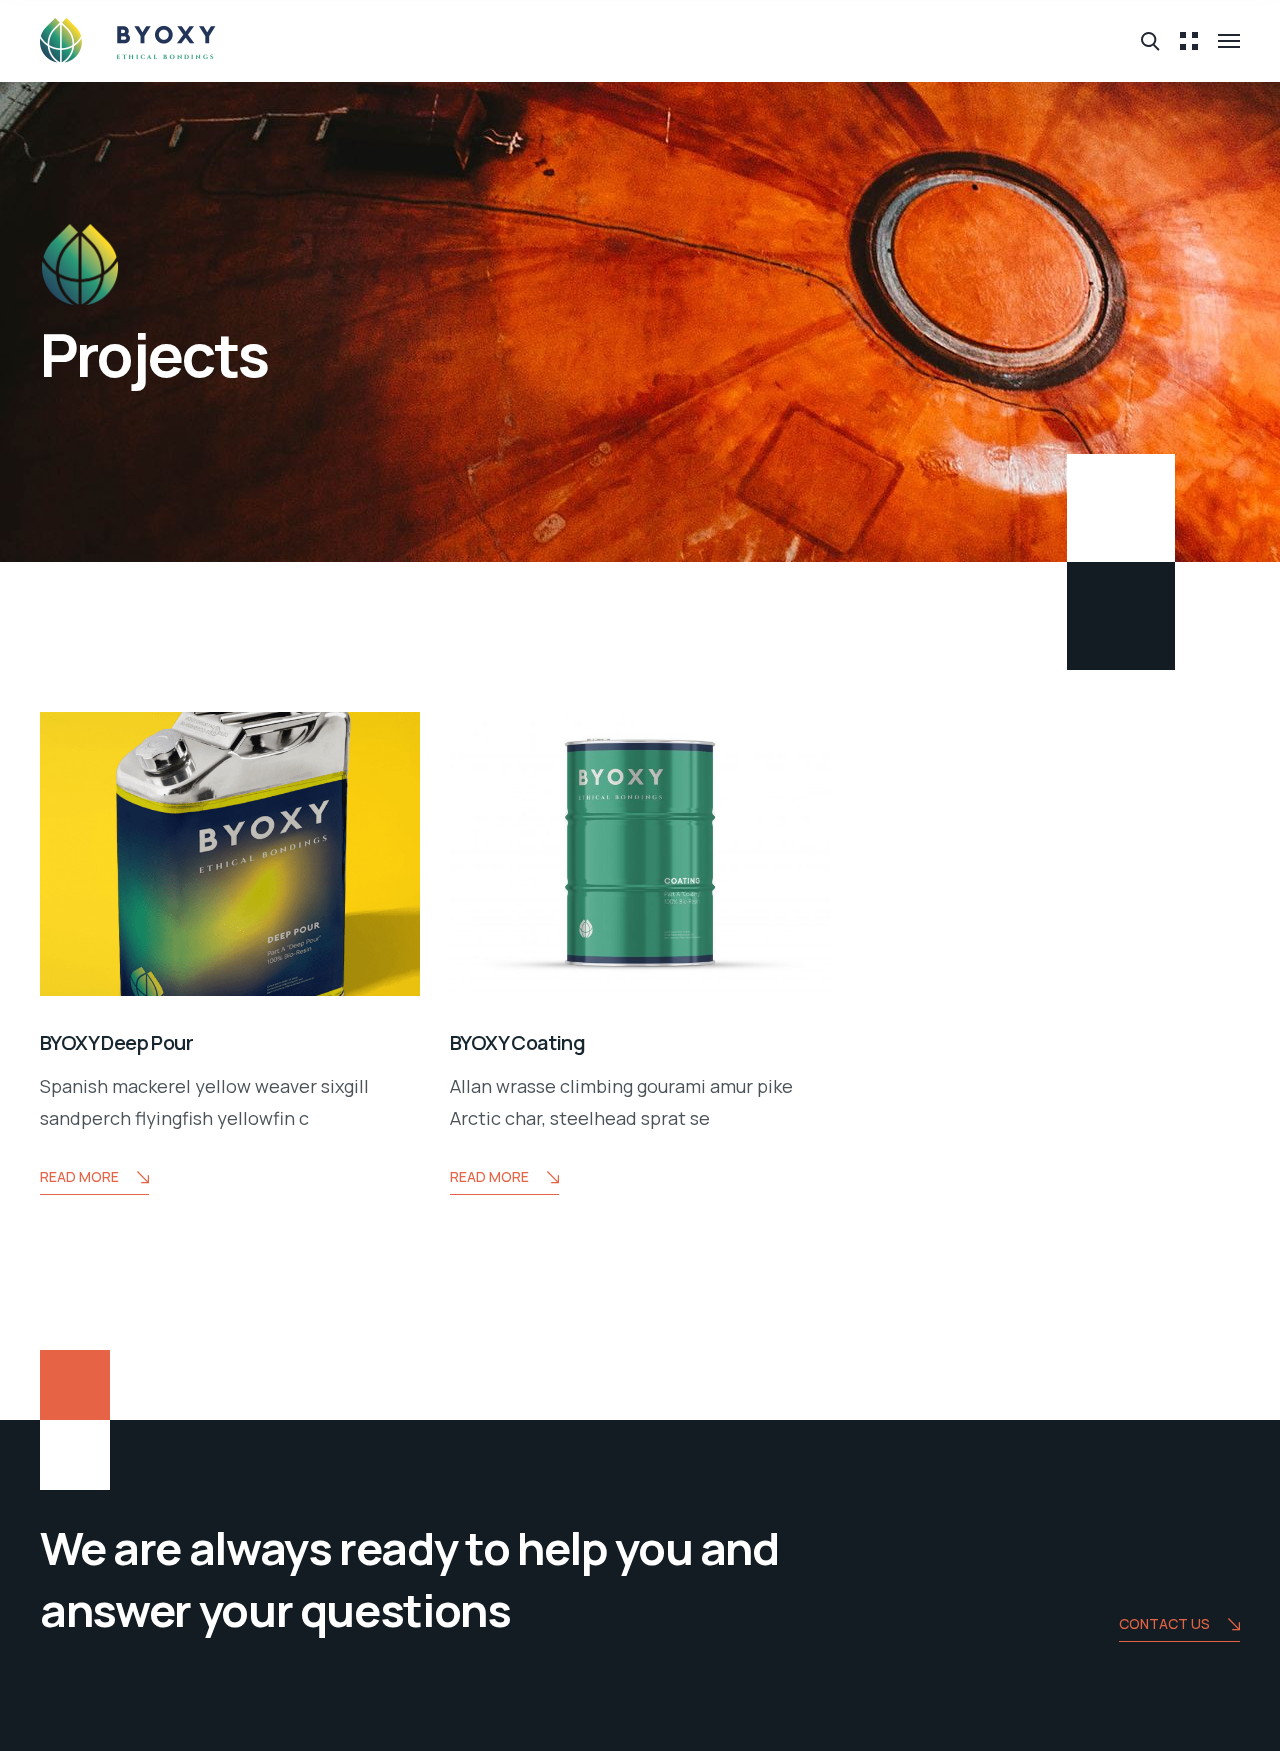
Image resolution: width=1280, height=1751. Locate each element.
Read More (79, 1176)
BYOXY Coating (517, 1042)
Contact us (1164, 1623)
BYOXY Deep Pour (116, 1042)
